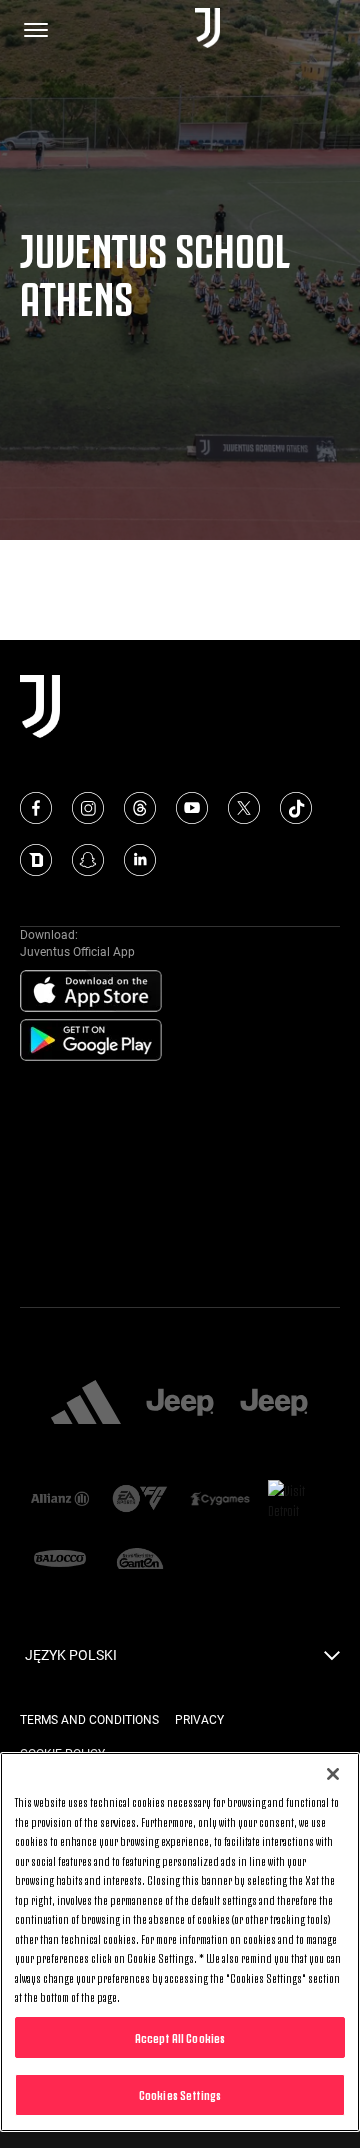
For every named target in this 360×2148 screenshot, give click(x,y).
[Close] (333, 1774)
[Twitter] (244, 808)
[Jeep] (180, 1404)
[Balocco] (60, 1560)
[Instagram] (88, 808)
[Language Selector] (332, 1661)
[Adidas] (86, 1404)
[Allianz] (60, 1500)
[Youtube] (192, 808)
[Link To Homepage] (207, 29)
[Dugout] (36, 860)
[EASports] (140, 1500)
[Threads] (140, 808)
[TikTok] (296, 808)
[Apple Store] (91, 992)
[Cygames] (220, 1500)
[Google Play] (91, 1041)
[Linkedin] (140, 860)
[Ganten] (140, 1560)
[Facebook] (36, 808)
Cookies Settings (180, 2094)
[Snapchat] (88, 860)
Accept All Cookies (180, 2037)
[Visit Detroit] (300, 1499)
